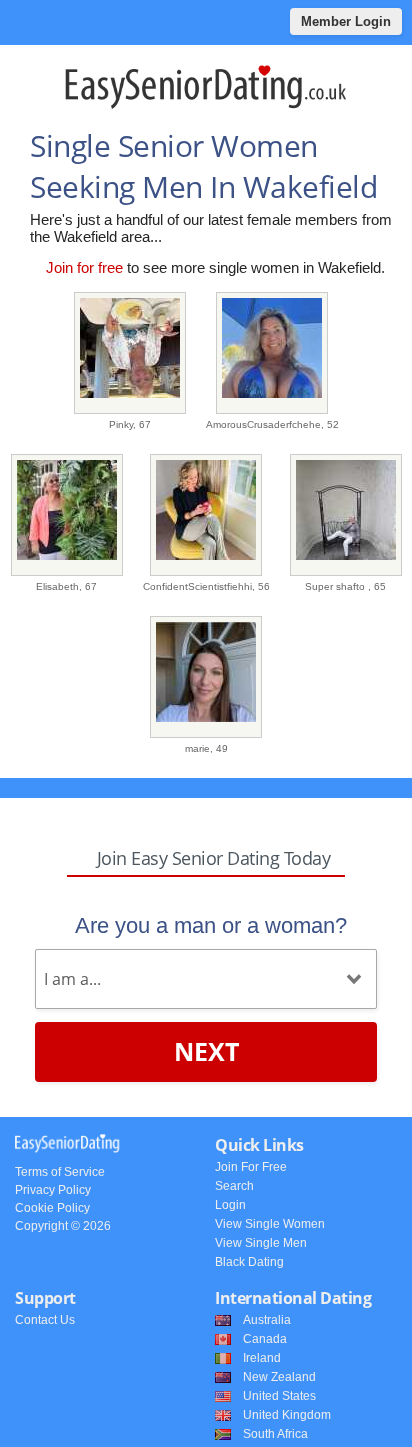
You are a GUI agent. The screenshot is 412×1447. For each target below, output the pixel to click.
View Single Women (270, 1224)
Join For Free (251, 1167)
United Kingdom (287, 1415)
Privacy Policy (53, 1190)
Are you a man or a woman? (211, 925)
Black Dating (249, 1262)
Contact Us (45, 1320)
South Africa (275, 1434)
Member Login (346, 21)
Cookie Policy (52, 1208)
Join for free (84, 267)
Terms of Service (60, 1172)
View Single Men (261, 1243)
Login (230, 1205)
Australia (267, 1320)
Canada (265, 1339)
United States (279, 1396)
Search (234, 1186)
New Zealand (279, 1377)
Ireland (262, 1358)
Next (206, 1051)
